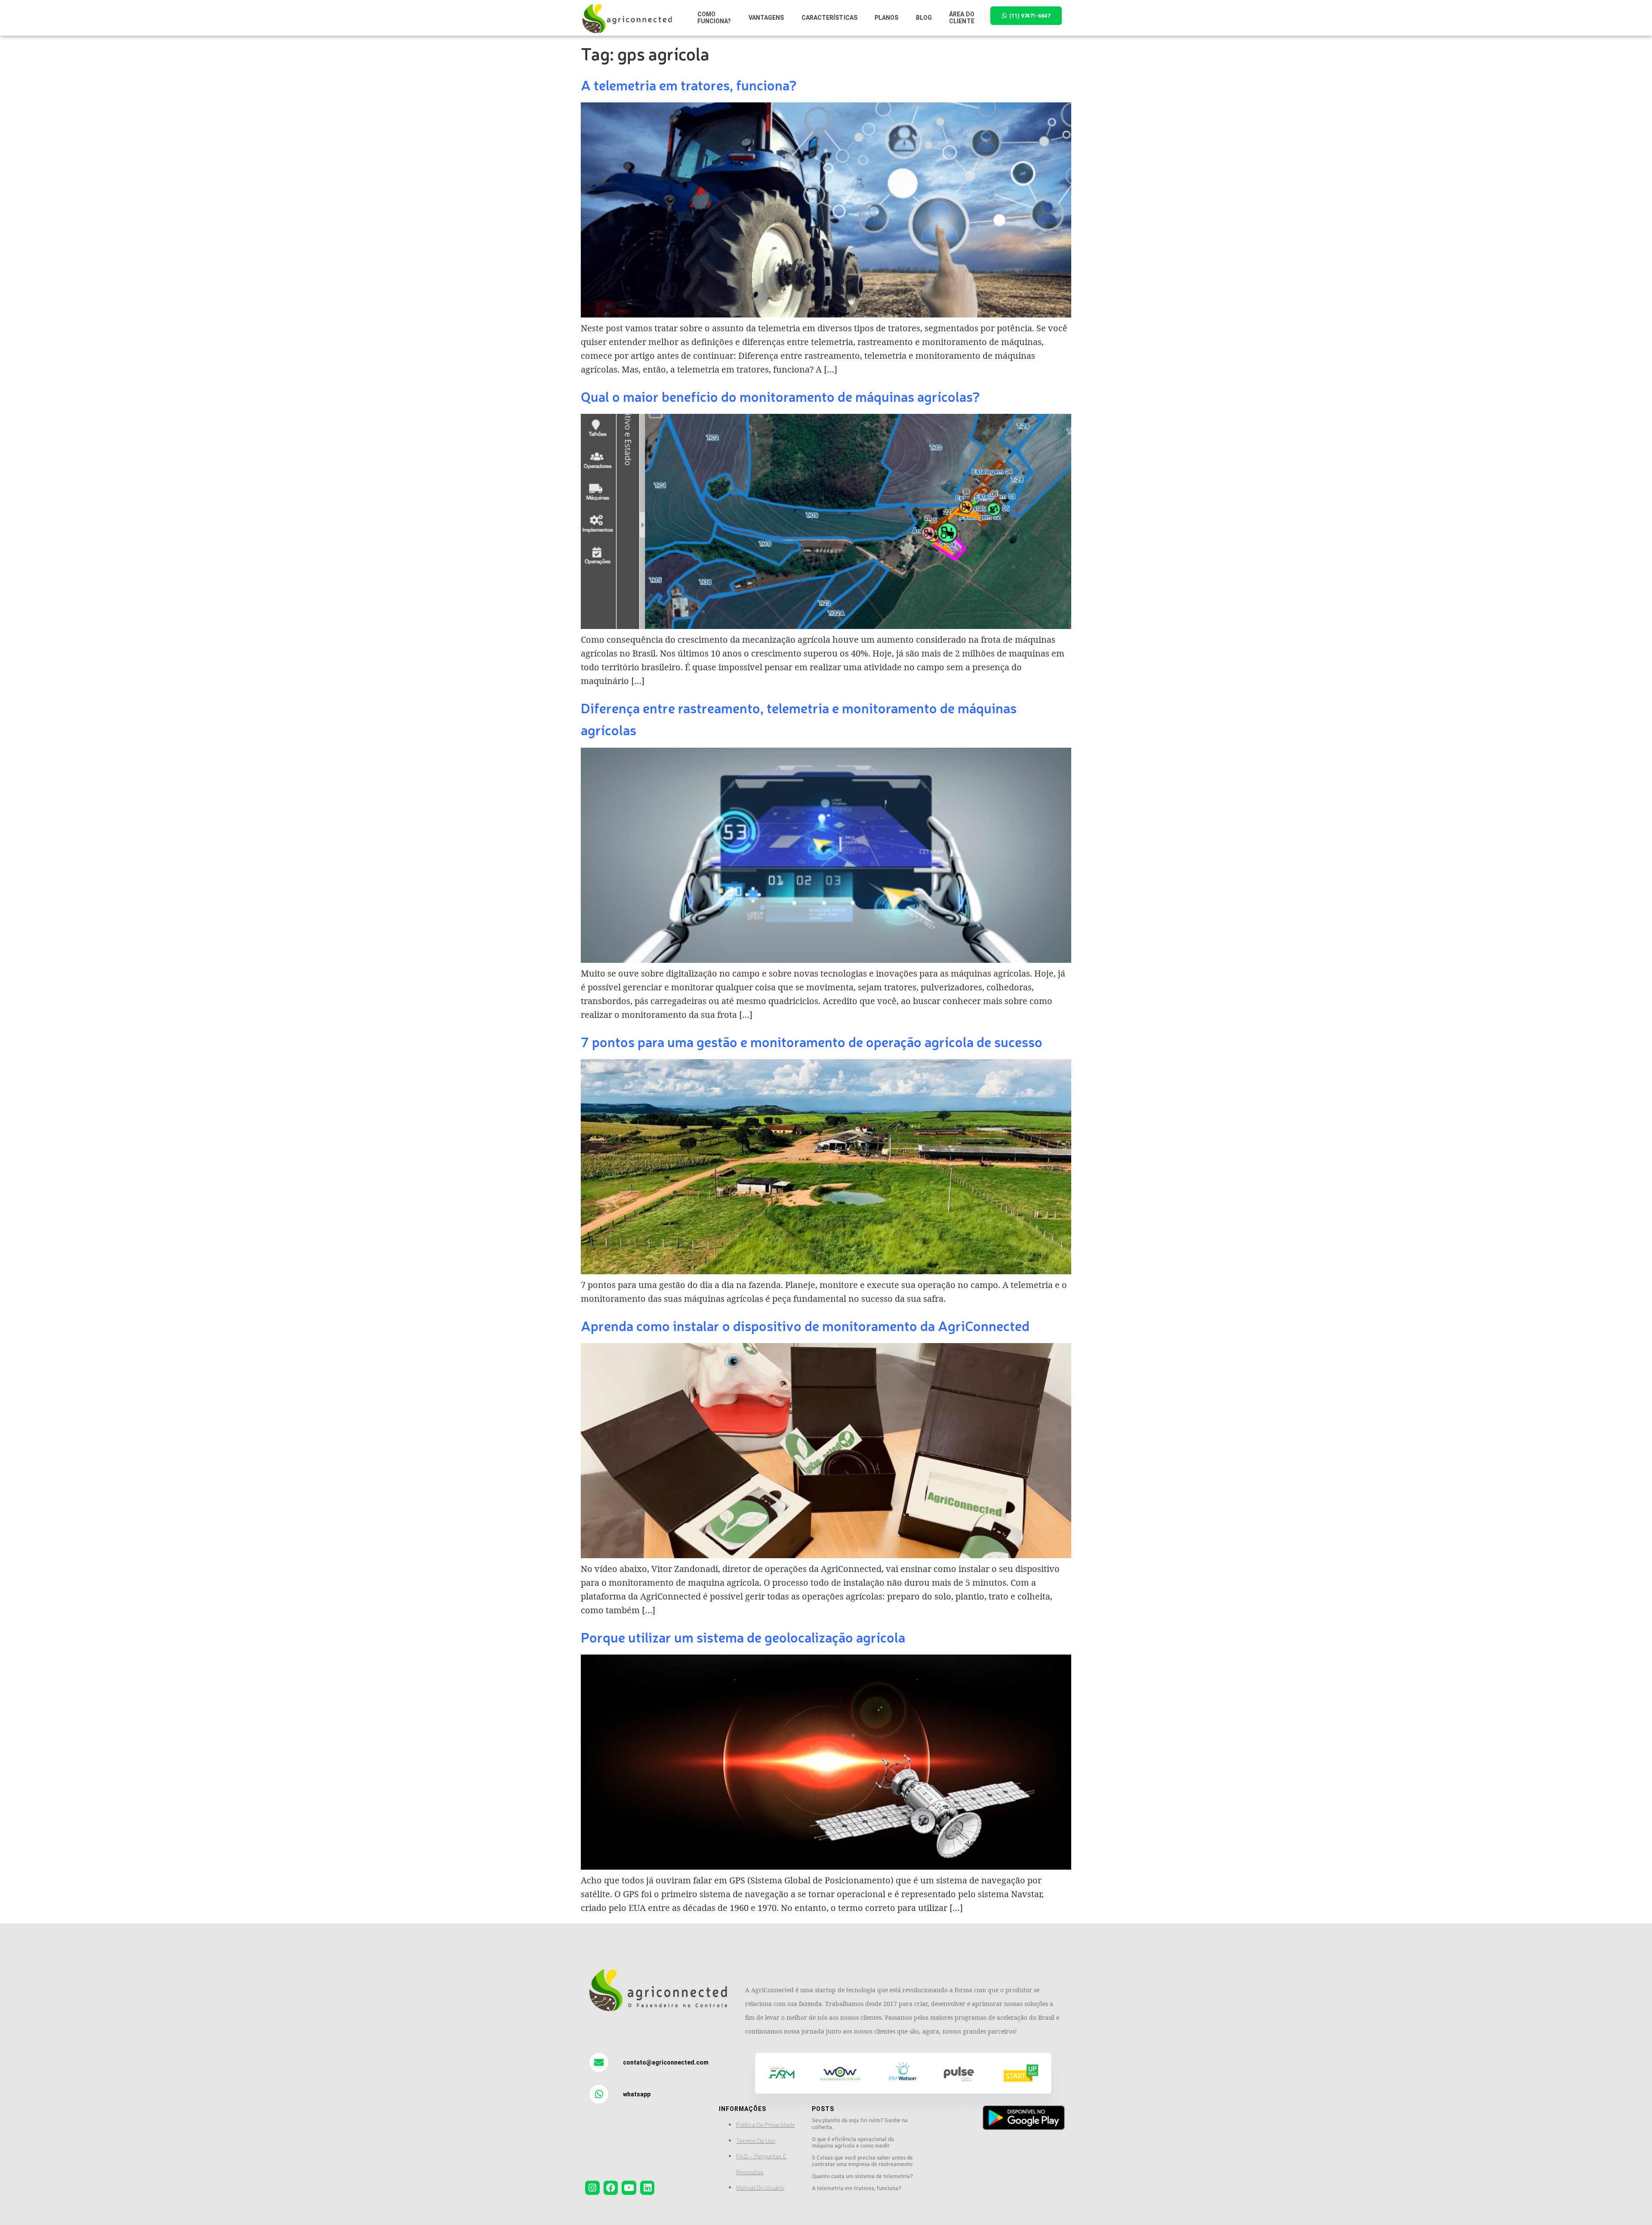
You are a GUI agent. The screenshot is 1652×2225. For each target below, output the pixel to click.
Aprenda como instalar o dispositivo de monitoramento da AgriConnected (805, 1325)
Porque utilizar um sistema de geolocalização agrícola (743, 1637)
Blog (924, 18)
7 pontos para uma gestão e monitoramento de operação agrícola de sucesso (812, 1041)
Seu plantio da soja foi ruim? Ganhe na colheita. (860, 2123)
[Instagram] (592, 2188)
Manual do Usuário (760, 2187)
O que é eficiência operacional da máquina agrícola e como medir (853, 2142)
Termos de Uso (756, 2140)
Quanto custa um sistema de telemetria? (862, 2176)
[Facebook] (611, 2188)
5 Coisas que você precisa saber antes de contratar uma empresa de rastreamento (862, 2161)
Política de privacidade (766, 2124)
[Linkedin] (647, 2188)
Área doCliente (962, 18)
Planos (887, 18)
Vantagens (766, 18)
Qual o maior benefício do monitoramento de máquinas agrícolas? (780, 396)
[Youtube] (629, 2188)
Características (830, 18)
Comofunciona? (714, 18)
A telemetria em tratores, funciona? (689, 85)
